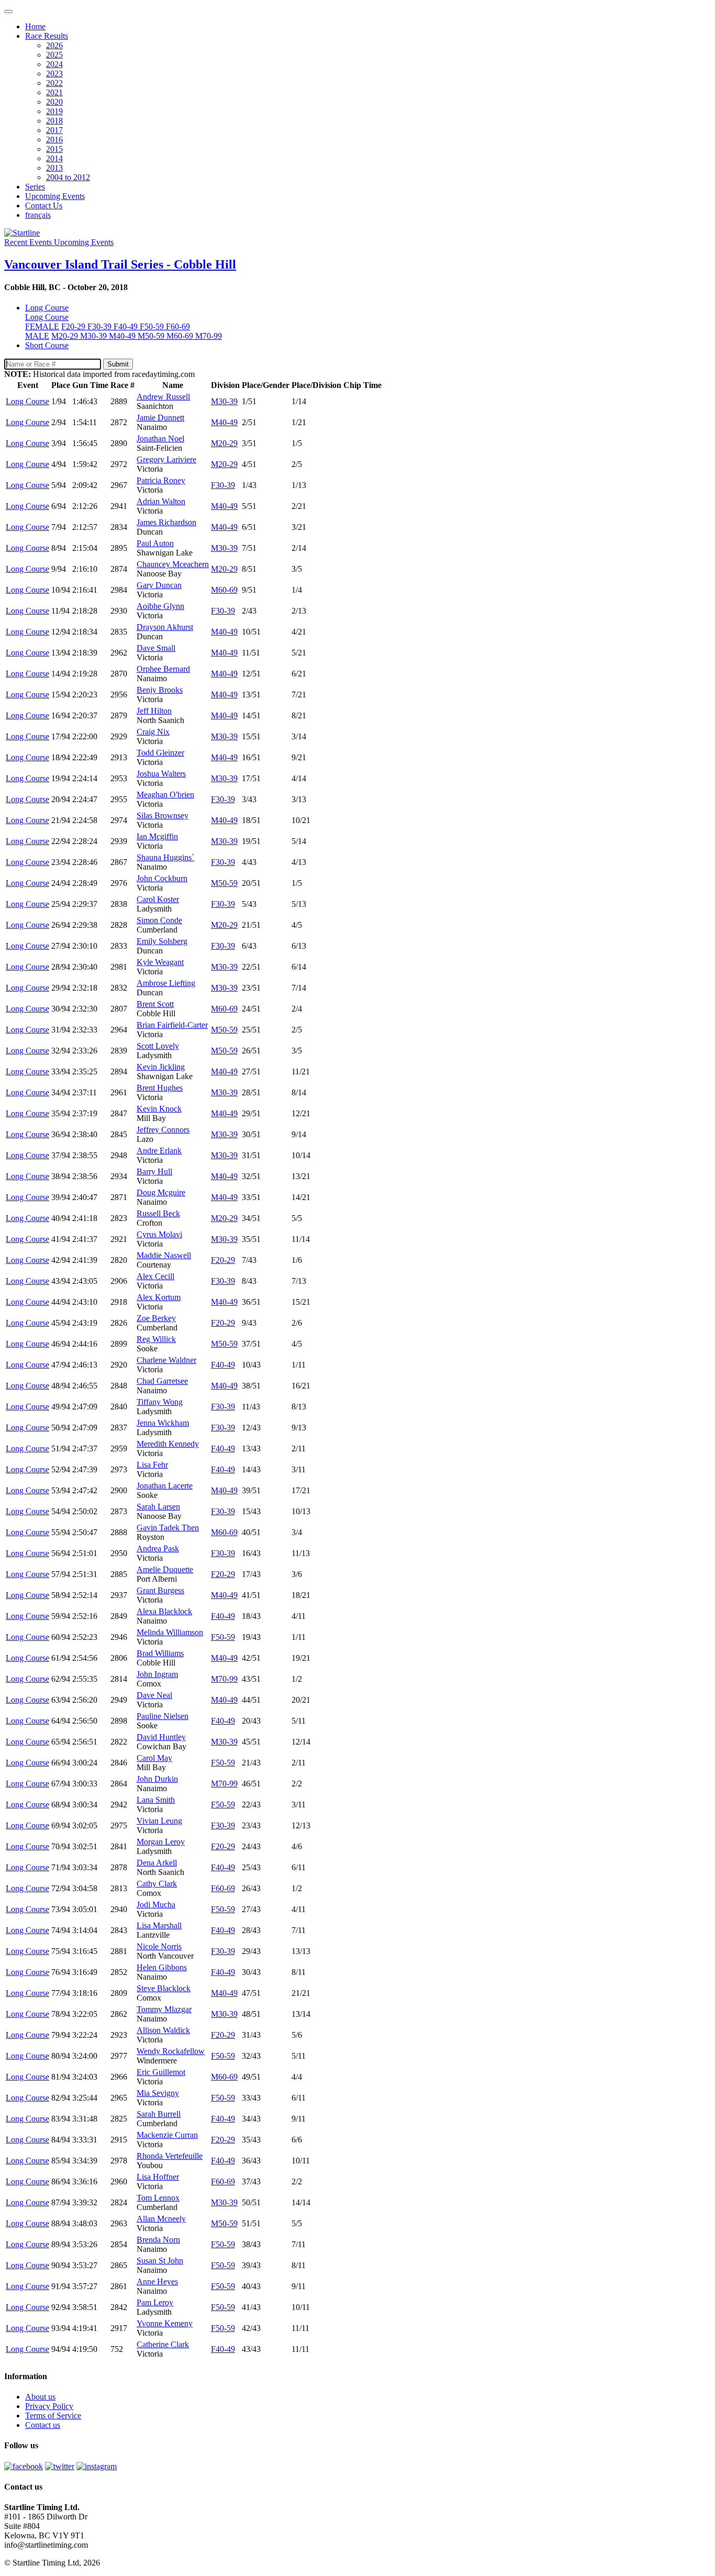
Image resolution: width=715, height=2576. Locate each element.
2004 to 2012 (68, 177)
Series (35, 187)
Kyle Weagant (160, 962)
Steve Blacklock (164, 1988)
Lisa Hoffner (158, 2177)
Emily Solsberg (162, 941)
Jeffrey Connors (163, 1130)
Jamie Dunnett (160, 418)
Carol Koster (158, 899)
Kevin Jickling (161, 1067)
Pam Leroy (155, 2302)
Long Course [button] (47, 308)
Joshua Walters (161, 774)
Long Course (47, 317)
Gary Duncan (159, 585)
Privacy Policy (49, 2406)
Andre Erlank (159, 1151)
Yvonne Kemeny (165, 2323)
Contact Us (44, 206)
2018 (54, 121)
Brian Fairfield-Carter (172, 1025)
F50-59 (153, 326)
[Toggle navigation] (8, 12)
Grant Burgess (160, 1590)
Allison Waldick (163, 2030)
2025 (54, 55)
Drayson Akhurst (165, 627)
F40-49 (127, 326)
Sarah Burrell (159, 2114)
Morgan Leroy (161, 1842)
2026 (54, 45)
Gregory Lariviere (166, 459)
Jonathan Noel (160, 438)
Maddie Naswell (164, 1255)
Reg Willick (156, 1339)
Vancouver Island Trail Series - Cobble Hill (120, 264)
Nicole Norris (159, 1946)
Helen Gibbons (162, 1967)
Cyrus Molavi (159, 1234)
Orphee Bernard (163, 669)
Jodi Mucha (156, 1905)
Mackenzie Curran (167, 2135)
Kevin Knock (159, 1109)
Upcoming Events (55, 196)
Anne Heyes (157, 2281)
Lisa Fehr (152, 1465)
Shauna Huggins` (165, 857)
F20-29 (74, 326)
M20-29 (66, 336)
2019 (54, 111)
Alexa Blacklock (164, 1611)
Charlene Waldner (166, 1360)
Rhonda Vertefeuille (170, 2156)
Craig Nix (153, 732)
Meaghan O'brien (165, 795)
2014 (54, 158)
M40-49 (123, 336)
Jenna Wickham (163, 1423)
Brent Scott (155, 1004)
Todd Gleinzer (160, 753)
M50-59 (152, 336)
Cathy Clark (157, 1884)
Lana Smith (156, 1800)
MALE (37, 336)
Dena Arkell (157, 1863)
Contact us (43, 2425)
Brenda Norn (158, 2240)
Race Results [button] (47, 36)
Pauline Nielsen (163, 1716)
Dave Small (156, 648)
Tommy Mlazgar (164, 2009)
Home (35, 26)
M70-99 (209, 336)
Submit (118, 364)
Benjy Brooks (160, 690)
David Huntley (161, 1737)
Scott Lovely (158, 1046)
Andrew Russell (163, 397)
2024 (54, 64)
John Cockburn (162, 878)
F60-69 (178, 326)
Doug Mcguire (161, 1192)
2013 (54, 168)
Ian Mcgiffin (157, 836)
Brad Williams (160, 1653)
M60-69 (181, 336)
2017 (54, 130)
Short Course (47, 345)
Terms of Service (53, 2416)
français (38, 215)
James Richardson (166, 522)
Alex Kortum (159, 1297)
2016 (54, 140)
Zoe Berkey (156, 1318)
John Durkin (157, 1779)
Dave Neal (154, 1695)
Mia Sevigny (158, 2093)
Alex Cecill (155, 1276)
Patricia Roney (161, 480)
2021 (54, 92)
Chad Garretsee (162, 1381)
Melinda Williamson (170, 1632)
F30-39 (100, 326)
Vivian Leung (159, 1821)
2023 (54, 74)
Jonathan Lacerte (165, 1486)
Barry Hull (154, 1172)
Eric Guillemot (161, 2072)
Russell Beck (158, 1213)
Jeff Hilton (154, 711)
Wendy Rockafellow (171, 2051)
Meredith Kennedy (168, 1444)
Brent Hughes (160, 1088)
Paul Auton (155, 543)
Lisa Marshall (159, 1925)
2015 (54, 149)
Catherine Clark (163, 2344)
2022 (54, 83)
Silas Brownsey (163, 815)
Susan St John (160, 2261)
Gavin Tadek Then (168, 1528)
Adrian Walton (161, 501)
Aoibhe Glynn (160, 606)
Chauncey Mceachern (173, 564)
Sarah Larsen (158, 1507)
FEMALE (42, 326)
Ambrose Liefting (166, 983)
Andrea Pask (158, 1548)
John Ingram (157, 1674)
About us (40, 2397)
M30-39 (94, 336)
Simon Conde (159, 920)
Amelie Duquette (165, 1569)
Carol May (154, 1758)
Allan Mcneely (161, 2219)
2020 (54, 102)
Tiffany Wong (160, 1402)
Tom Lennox (158, 2198)
